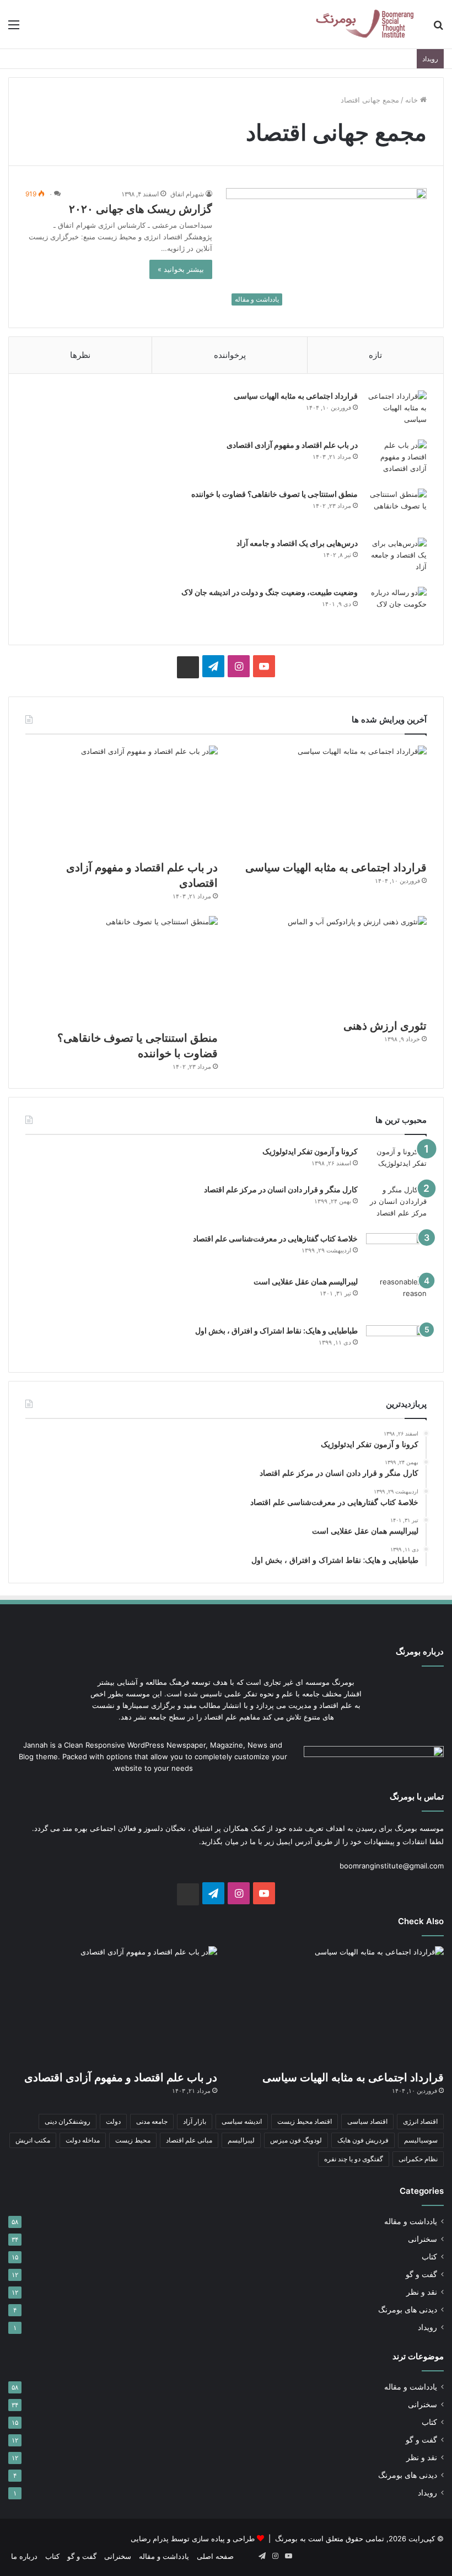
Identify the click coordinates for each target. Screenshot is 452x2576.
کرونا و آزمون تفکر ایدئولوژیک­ (310, 1151)
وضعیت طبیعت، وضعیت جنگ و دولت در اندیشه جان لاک (270, 592)
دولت (113, 2121)
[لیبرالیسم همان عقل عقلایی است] (396, 1297)
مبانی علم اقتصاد (189, 2140)
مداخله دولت (83, 2140)
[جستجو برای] (438, 28)
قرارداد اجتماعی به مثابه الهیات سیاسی (296, 396)
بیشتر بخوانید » (181, 269)
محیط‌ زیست (133, 2140)
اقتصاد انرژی (420, 2121)
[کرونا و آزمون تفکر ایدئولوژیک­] (396, 1161)
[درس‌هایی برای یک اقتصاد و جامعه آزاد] (396, 558)
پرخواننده (230, 355)
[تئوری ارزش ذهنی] (330, 964)
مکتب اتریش (33, 2140)
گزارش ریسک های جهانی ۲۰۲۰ (141, 209)
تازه (375, 355)
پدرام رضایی (150, 2538)
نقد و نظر (422, 2292)
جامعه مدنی (152, 2121)
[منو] (14, 28)
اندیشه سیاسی (242, 2121)
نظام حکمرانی (418, 2159)
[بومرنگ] (364, 24)
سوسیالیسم (421, 2140)
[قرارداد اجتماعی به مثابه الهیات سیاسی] (396, 411)
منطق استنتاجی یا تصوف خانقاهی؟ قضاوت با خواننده (275, 494)
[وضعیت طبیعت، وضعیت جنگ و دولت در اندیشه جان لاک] (396, 607)
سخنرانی (423, 2239)
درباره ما (24, 2556)
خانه (413, 100)
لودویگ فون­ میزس (296, 2140)
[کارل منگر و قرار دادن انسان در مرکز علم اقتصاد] (396, 1205)
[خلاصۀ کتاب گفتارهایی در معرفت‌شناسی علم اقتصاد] (396, 1251)
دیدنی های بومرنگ (408, 2310)
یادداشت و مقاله (411, 2221)
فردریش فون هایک (363, 2140)
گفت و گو (421, 2274)
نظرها (80, 355)
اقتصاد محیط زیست (305, 2121)
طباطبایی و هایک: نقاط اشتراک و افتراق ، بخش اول (276, 1330)
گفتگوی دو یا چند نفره (354, 2159)
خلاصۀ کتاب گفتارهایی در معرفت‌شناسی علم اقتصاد (275, 1238)
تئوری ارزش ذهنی (385, 1026)
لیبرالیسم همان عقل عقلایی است (306, 1281)
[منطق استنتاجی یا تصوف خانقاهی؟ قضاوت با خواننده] (396, 509)
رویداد (427, 2327)
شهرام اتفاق (187, 194)
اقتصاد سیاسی (367, 2121)
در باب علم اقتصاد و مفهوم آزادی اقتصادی (292, 445)
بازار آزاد (195, 2121)
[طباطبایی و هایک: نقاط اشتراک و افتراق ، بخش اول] (396, 1340)
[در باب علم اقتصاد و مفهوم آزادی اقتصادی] (396, 460)
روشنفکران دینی (68, 2121)
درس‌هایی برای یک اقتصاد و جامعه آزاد (297, 543)
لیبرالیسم (241, 2140)
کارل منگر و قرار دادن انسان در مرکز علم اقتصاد (281, 1189)
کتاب (429, 2257)
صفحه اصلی (215, 2556)
